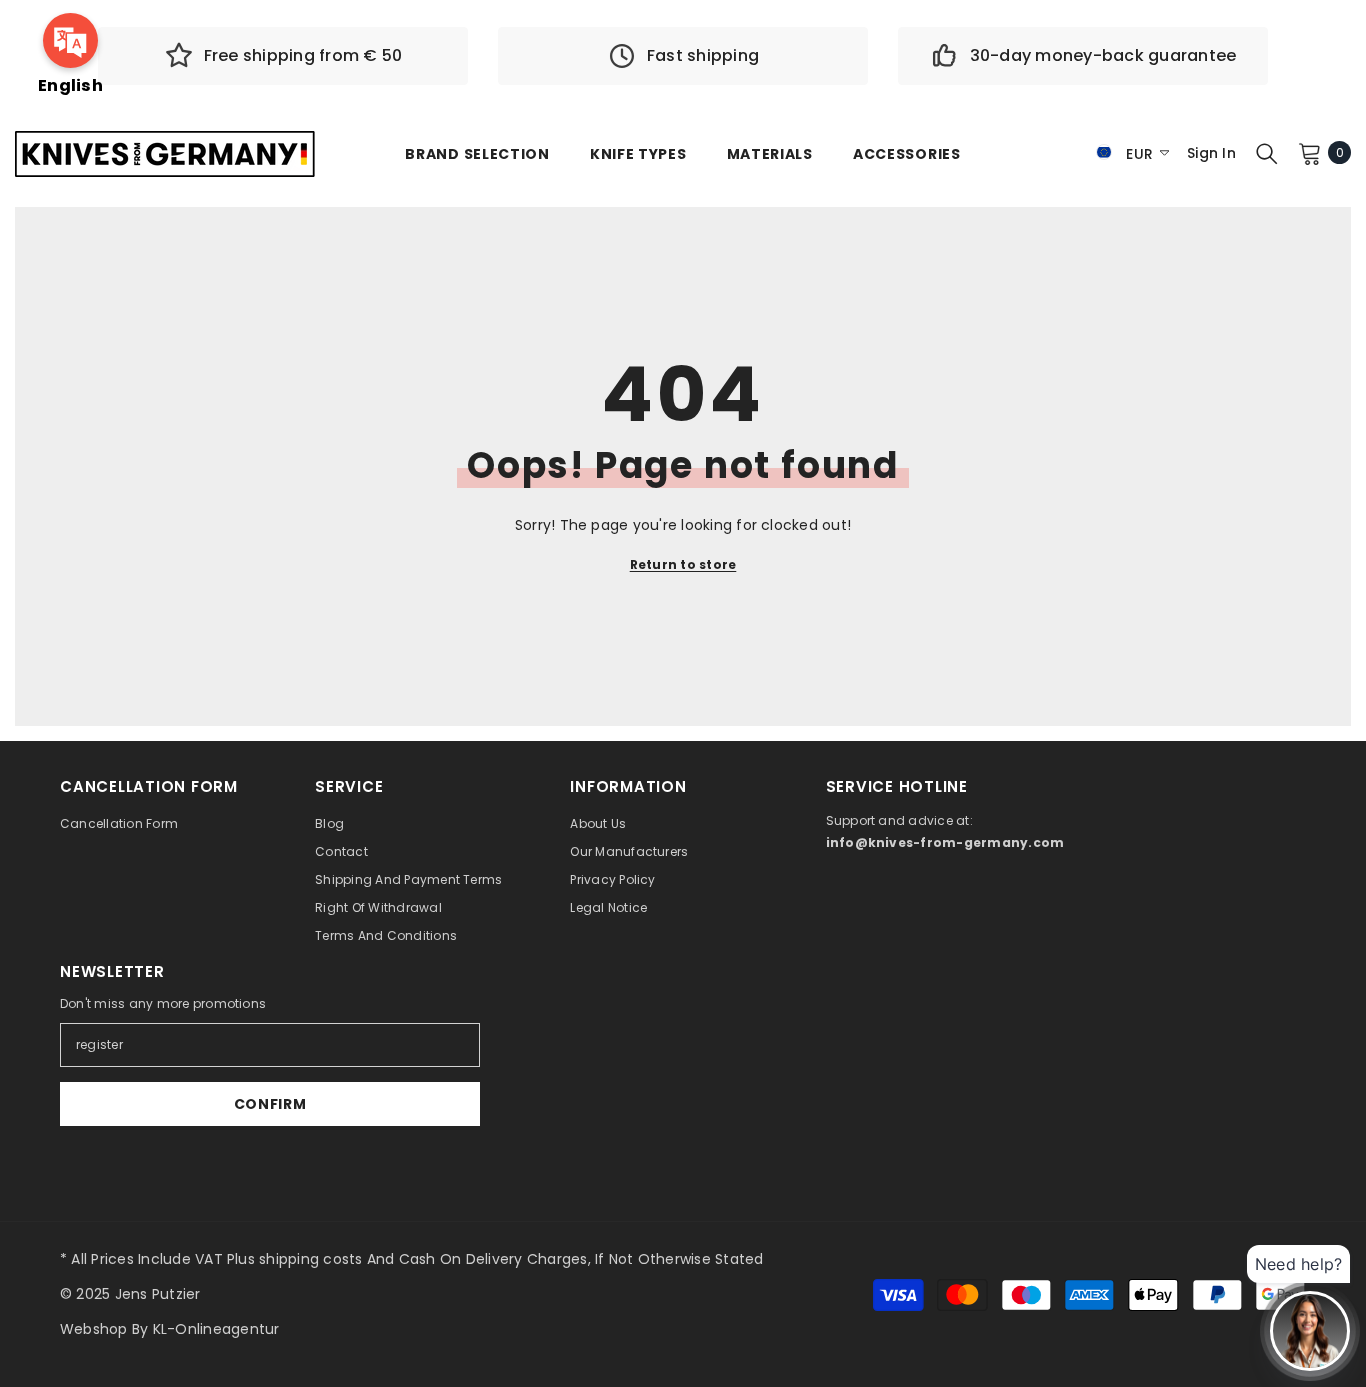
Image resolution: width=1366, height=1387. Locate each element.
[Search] (1267, 153)
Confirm (270, 1104)
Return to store (683, 564)
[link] (283, 56)
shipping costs (310, 1259)
